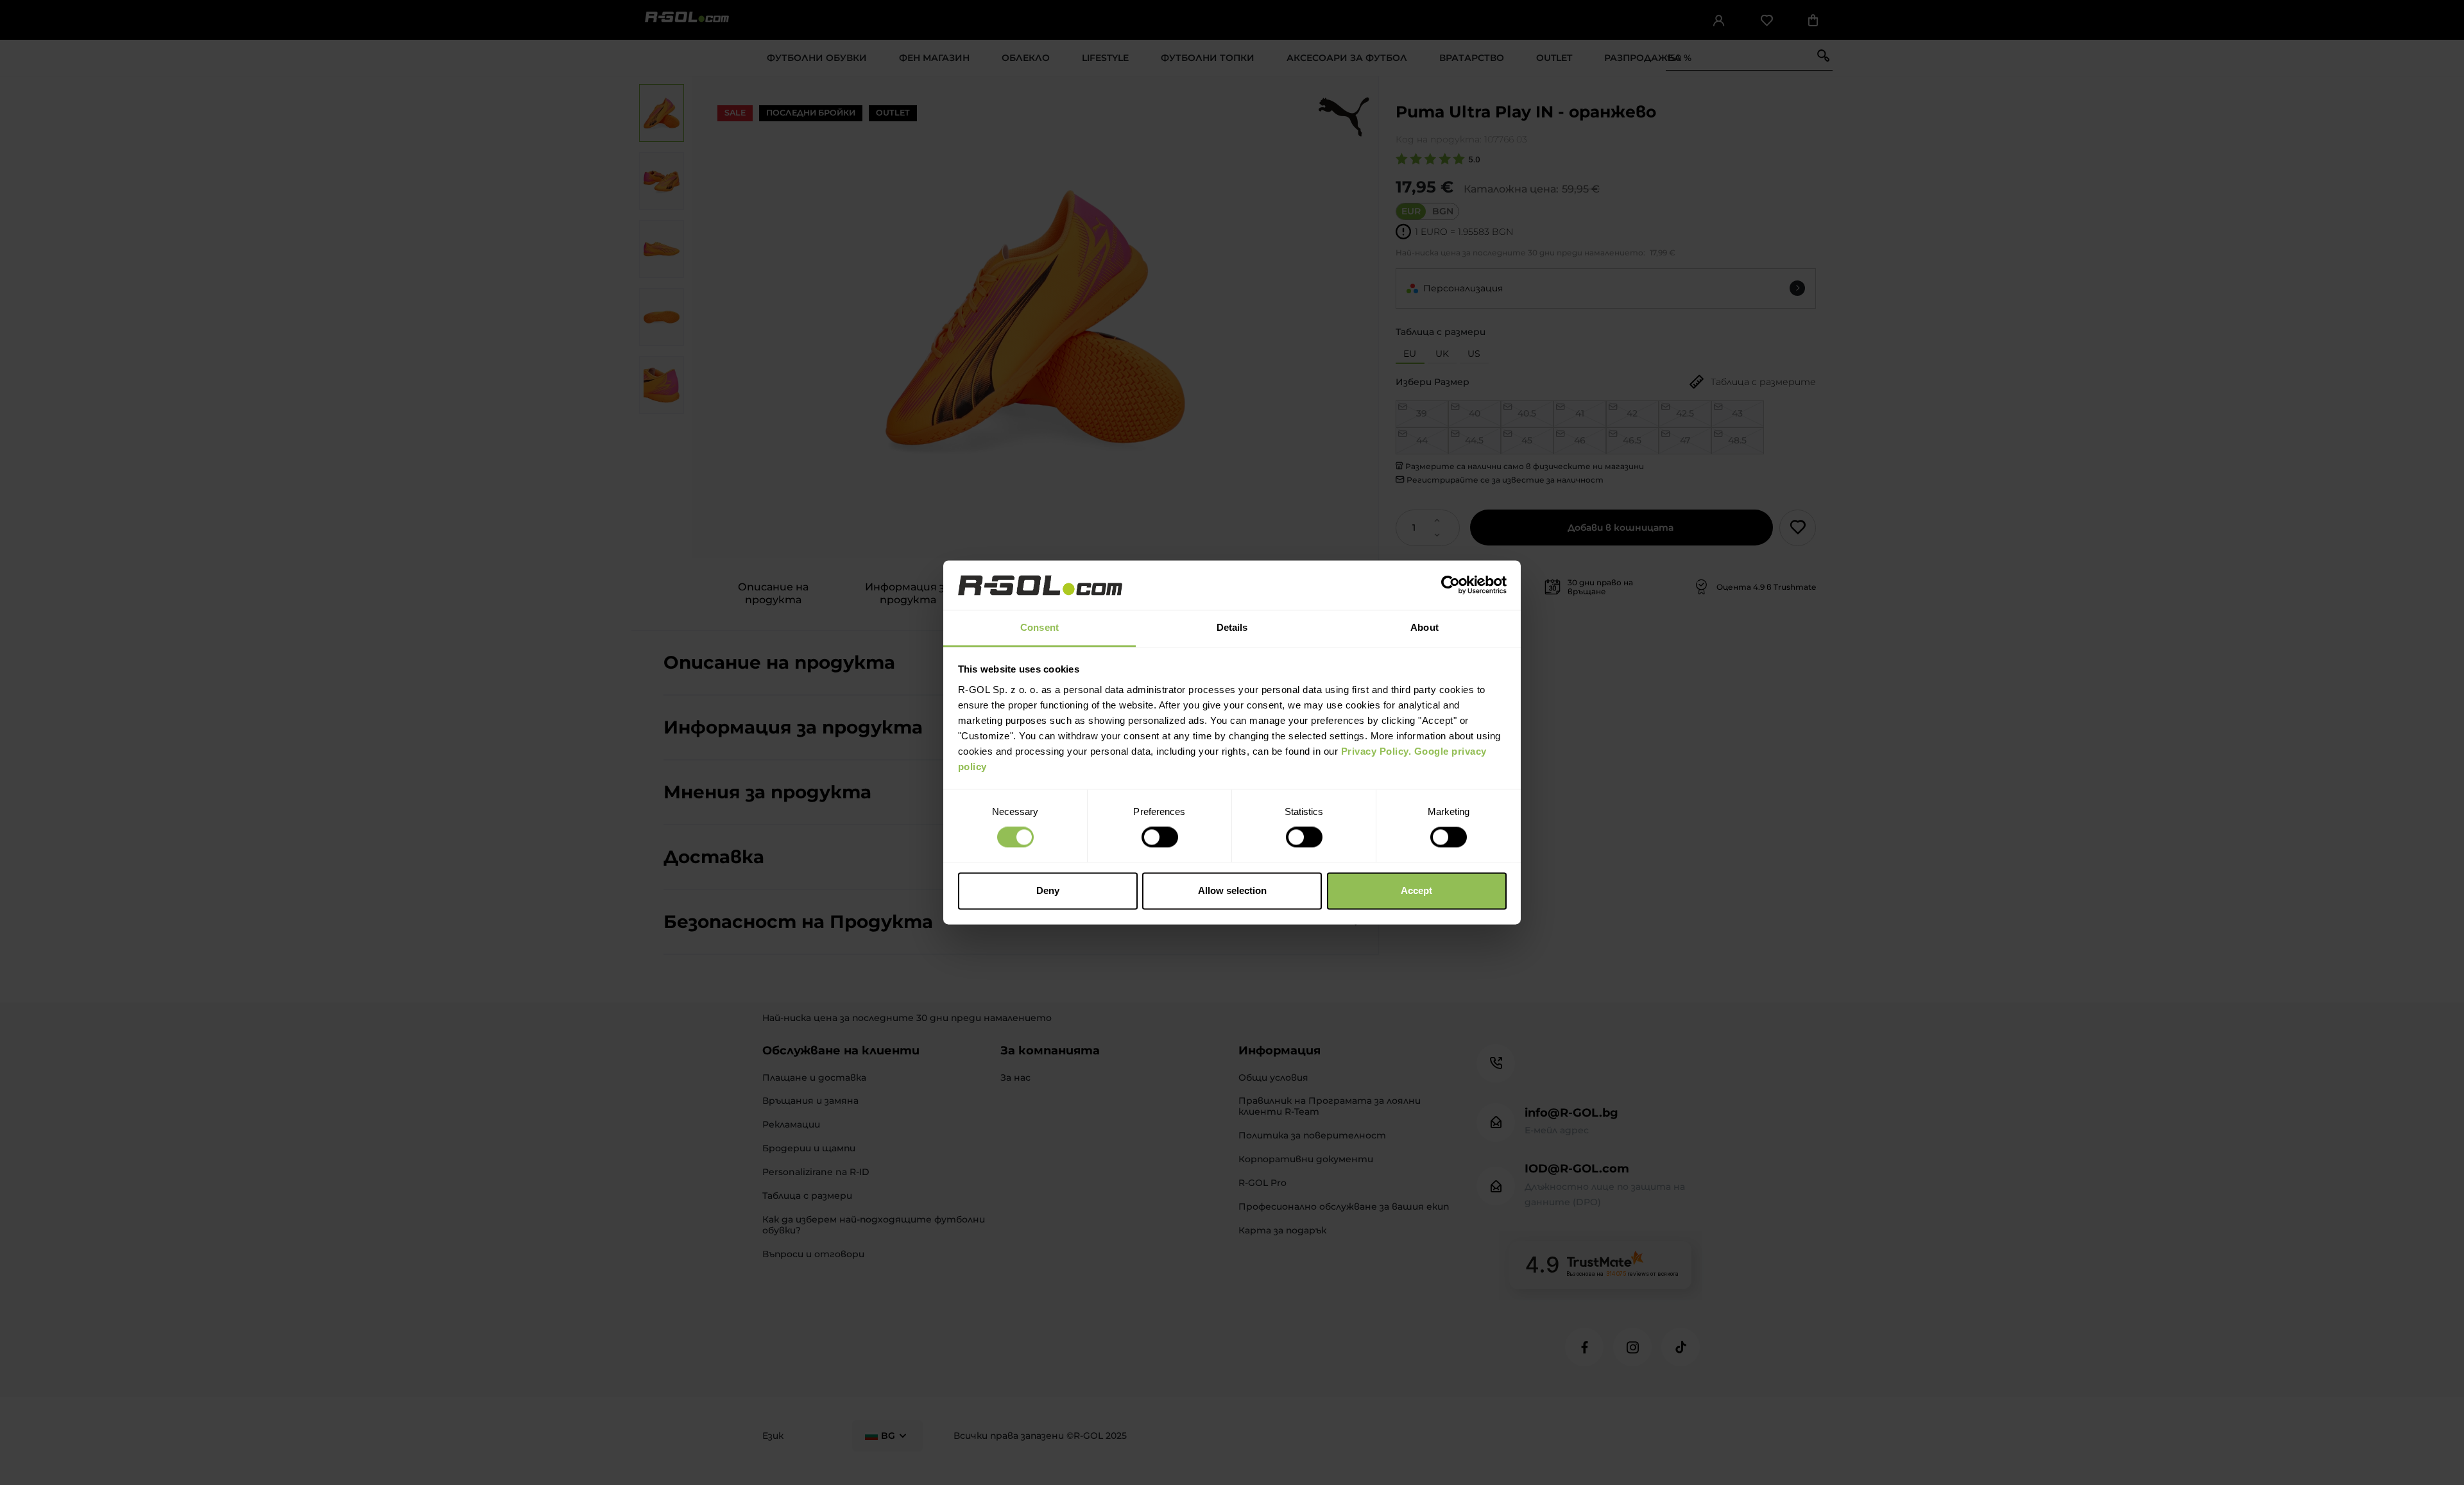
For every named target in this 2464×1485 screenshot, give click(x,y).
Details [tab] (1232, 627)
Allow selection (1232, 890)
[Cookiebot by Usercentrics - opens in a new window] (1450, 585)
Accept (1416, 890)
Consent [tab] (1039, 627)
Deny (1048, 890)
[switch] (1160, 837)
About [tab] (1425, 627)
